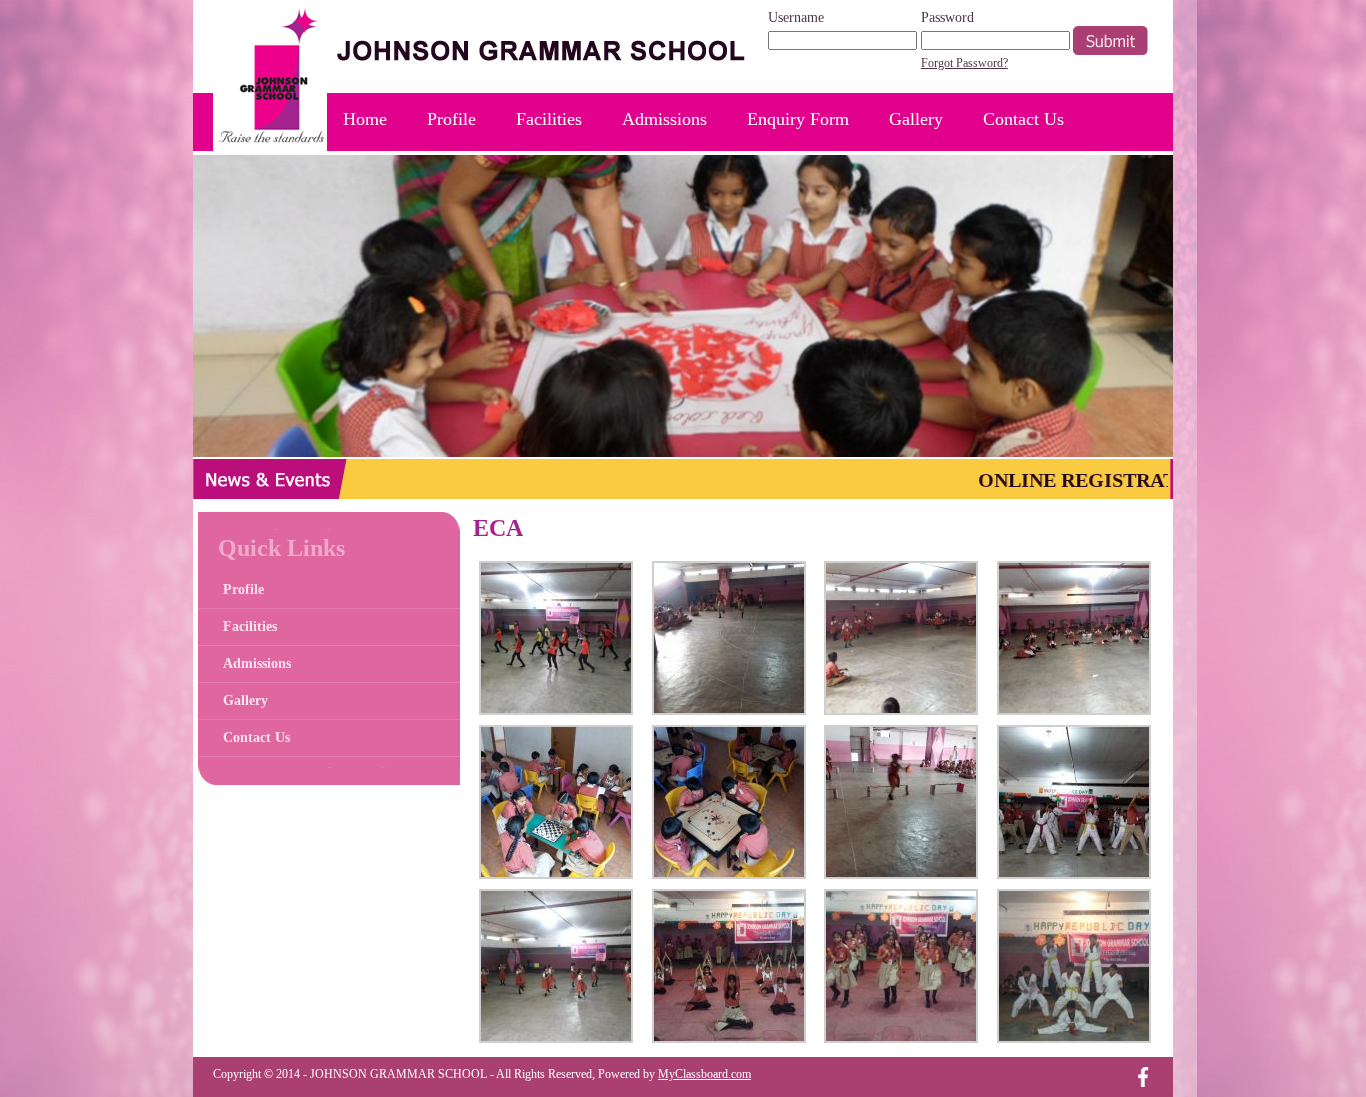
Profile (451, 119)
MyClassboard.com (704, 1074)
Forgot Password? (964, 63)
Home (365, 119)
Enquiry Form (798, 119)
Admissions (664, 119)
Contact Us (1023, 119)
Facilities (549, 119)
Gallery (916, 119)
